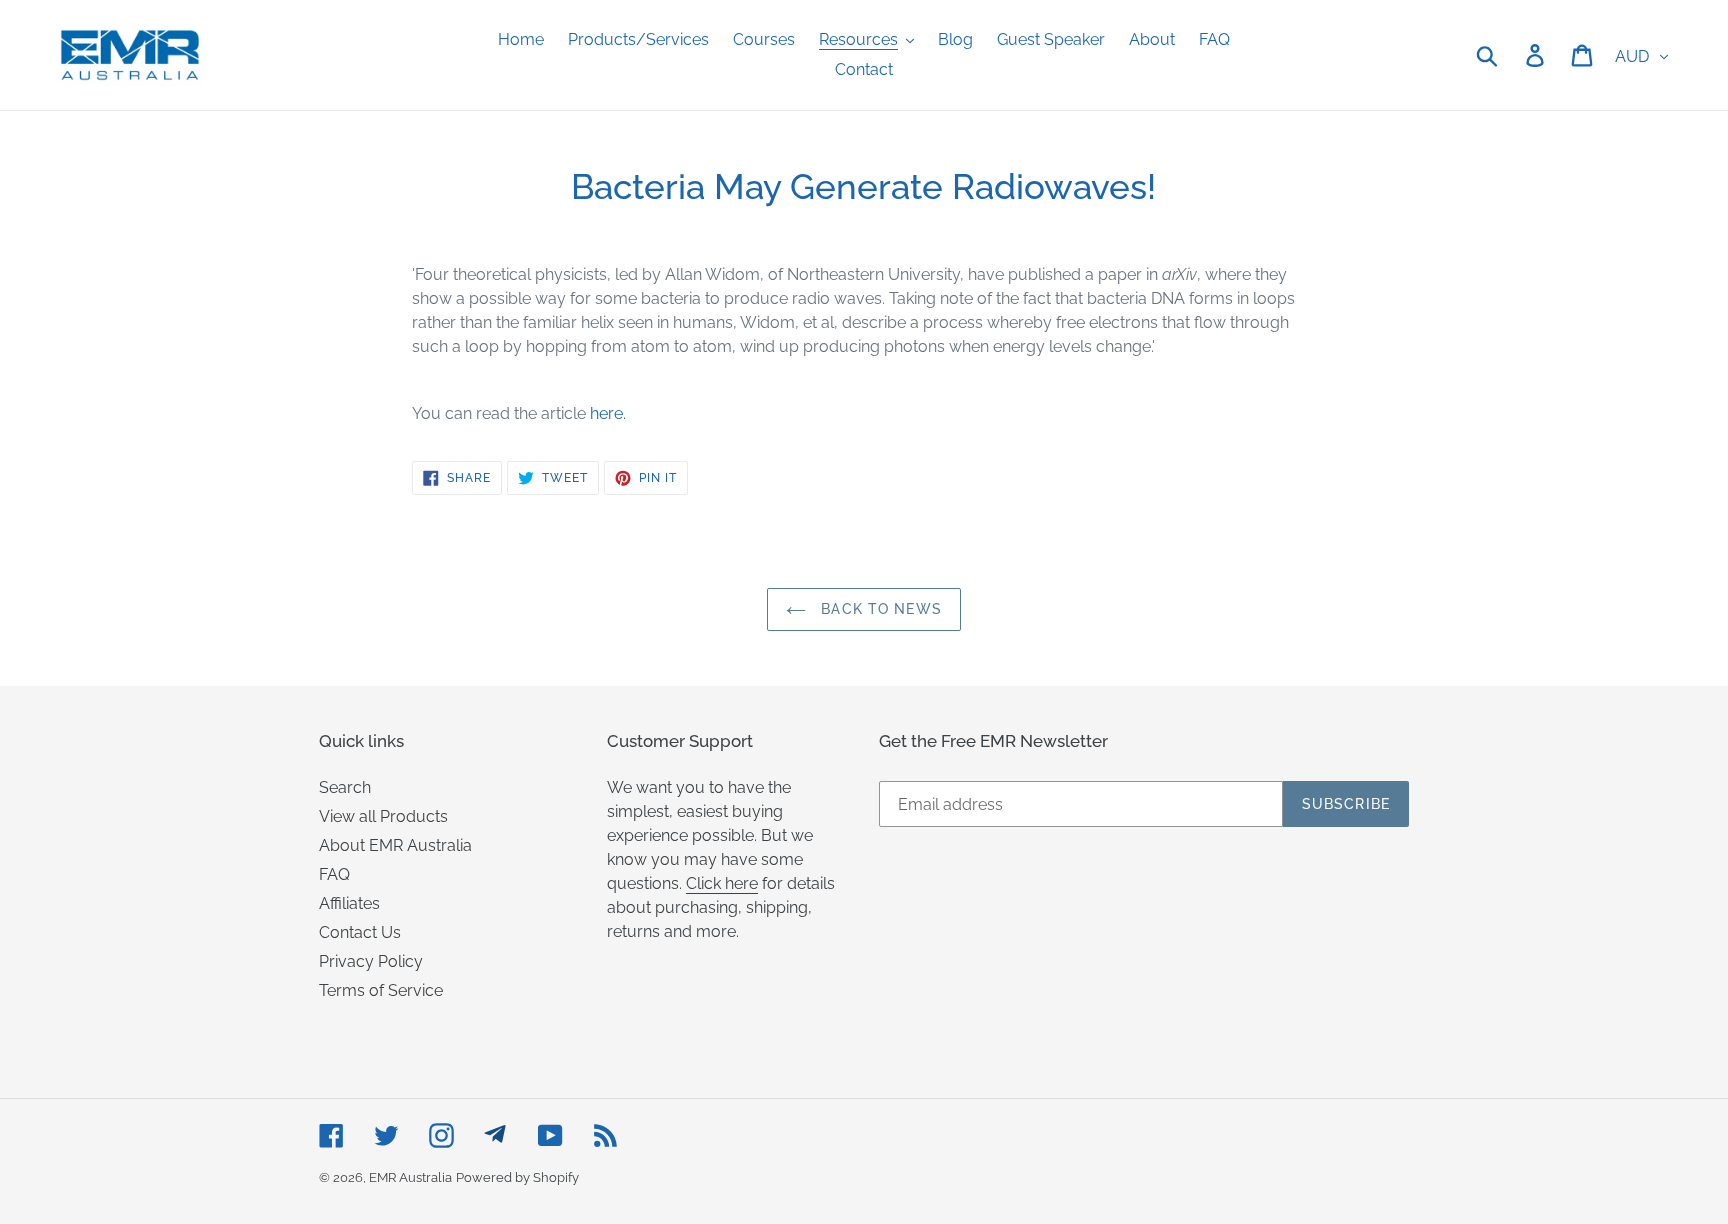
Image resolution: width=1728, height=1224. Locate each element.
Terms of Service (381, 990)
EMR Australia (410, 1177)
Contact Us (360, 932)
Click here (722, 883)
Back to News (879, 609)
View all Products (383, 816)
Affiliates (349, 903)
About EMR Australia (395, 845)
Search (345, 787)
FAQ (334, 874)
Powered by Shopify (517, 1177)
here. (608, 413)
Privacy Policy (371, 961)
